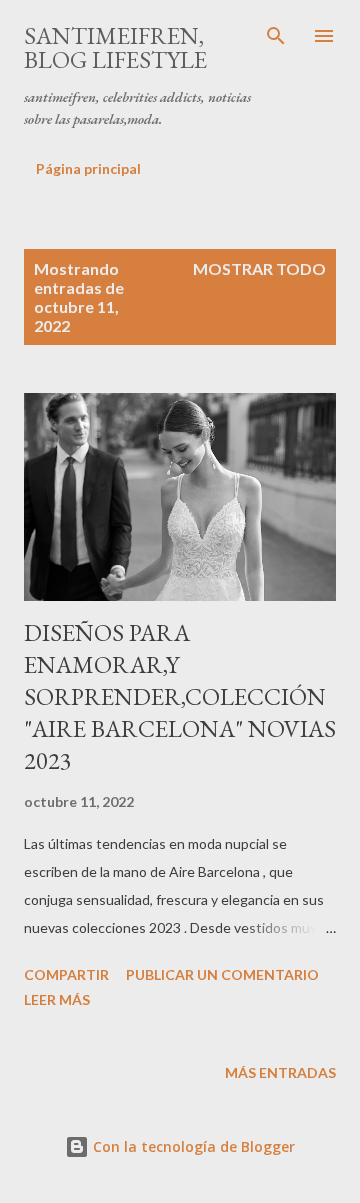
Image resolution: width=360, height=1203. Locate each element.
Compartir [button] (66, 974)
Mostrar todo (259, 268)
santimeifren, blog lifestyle (115, 47)
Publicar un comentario (222, 974)
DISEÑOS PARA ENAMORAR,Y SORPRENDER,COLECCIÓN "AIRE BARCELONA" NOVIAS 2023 (180, 696)
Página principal (88, 168)
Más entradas (280, 1072)
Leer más (57, 999)
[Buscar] (276, 36)
